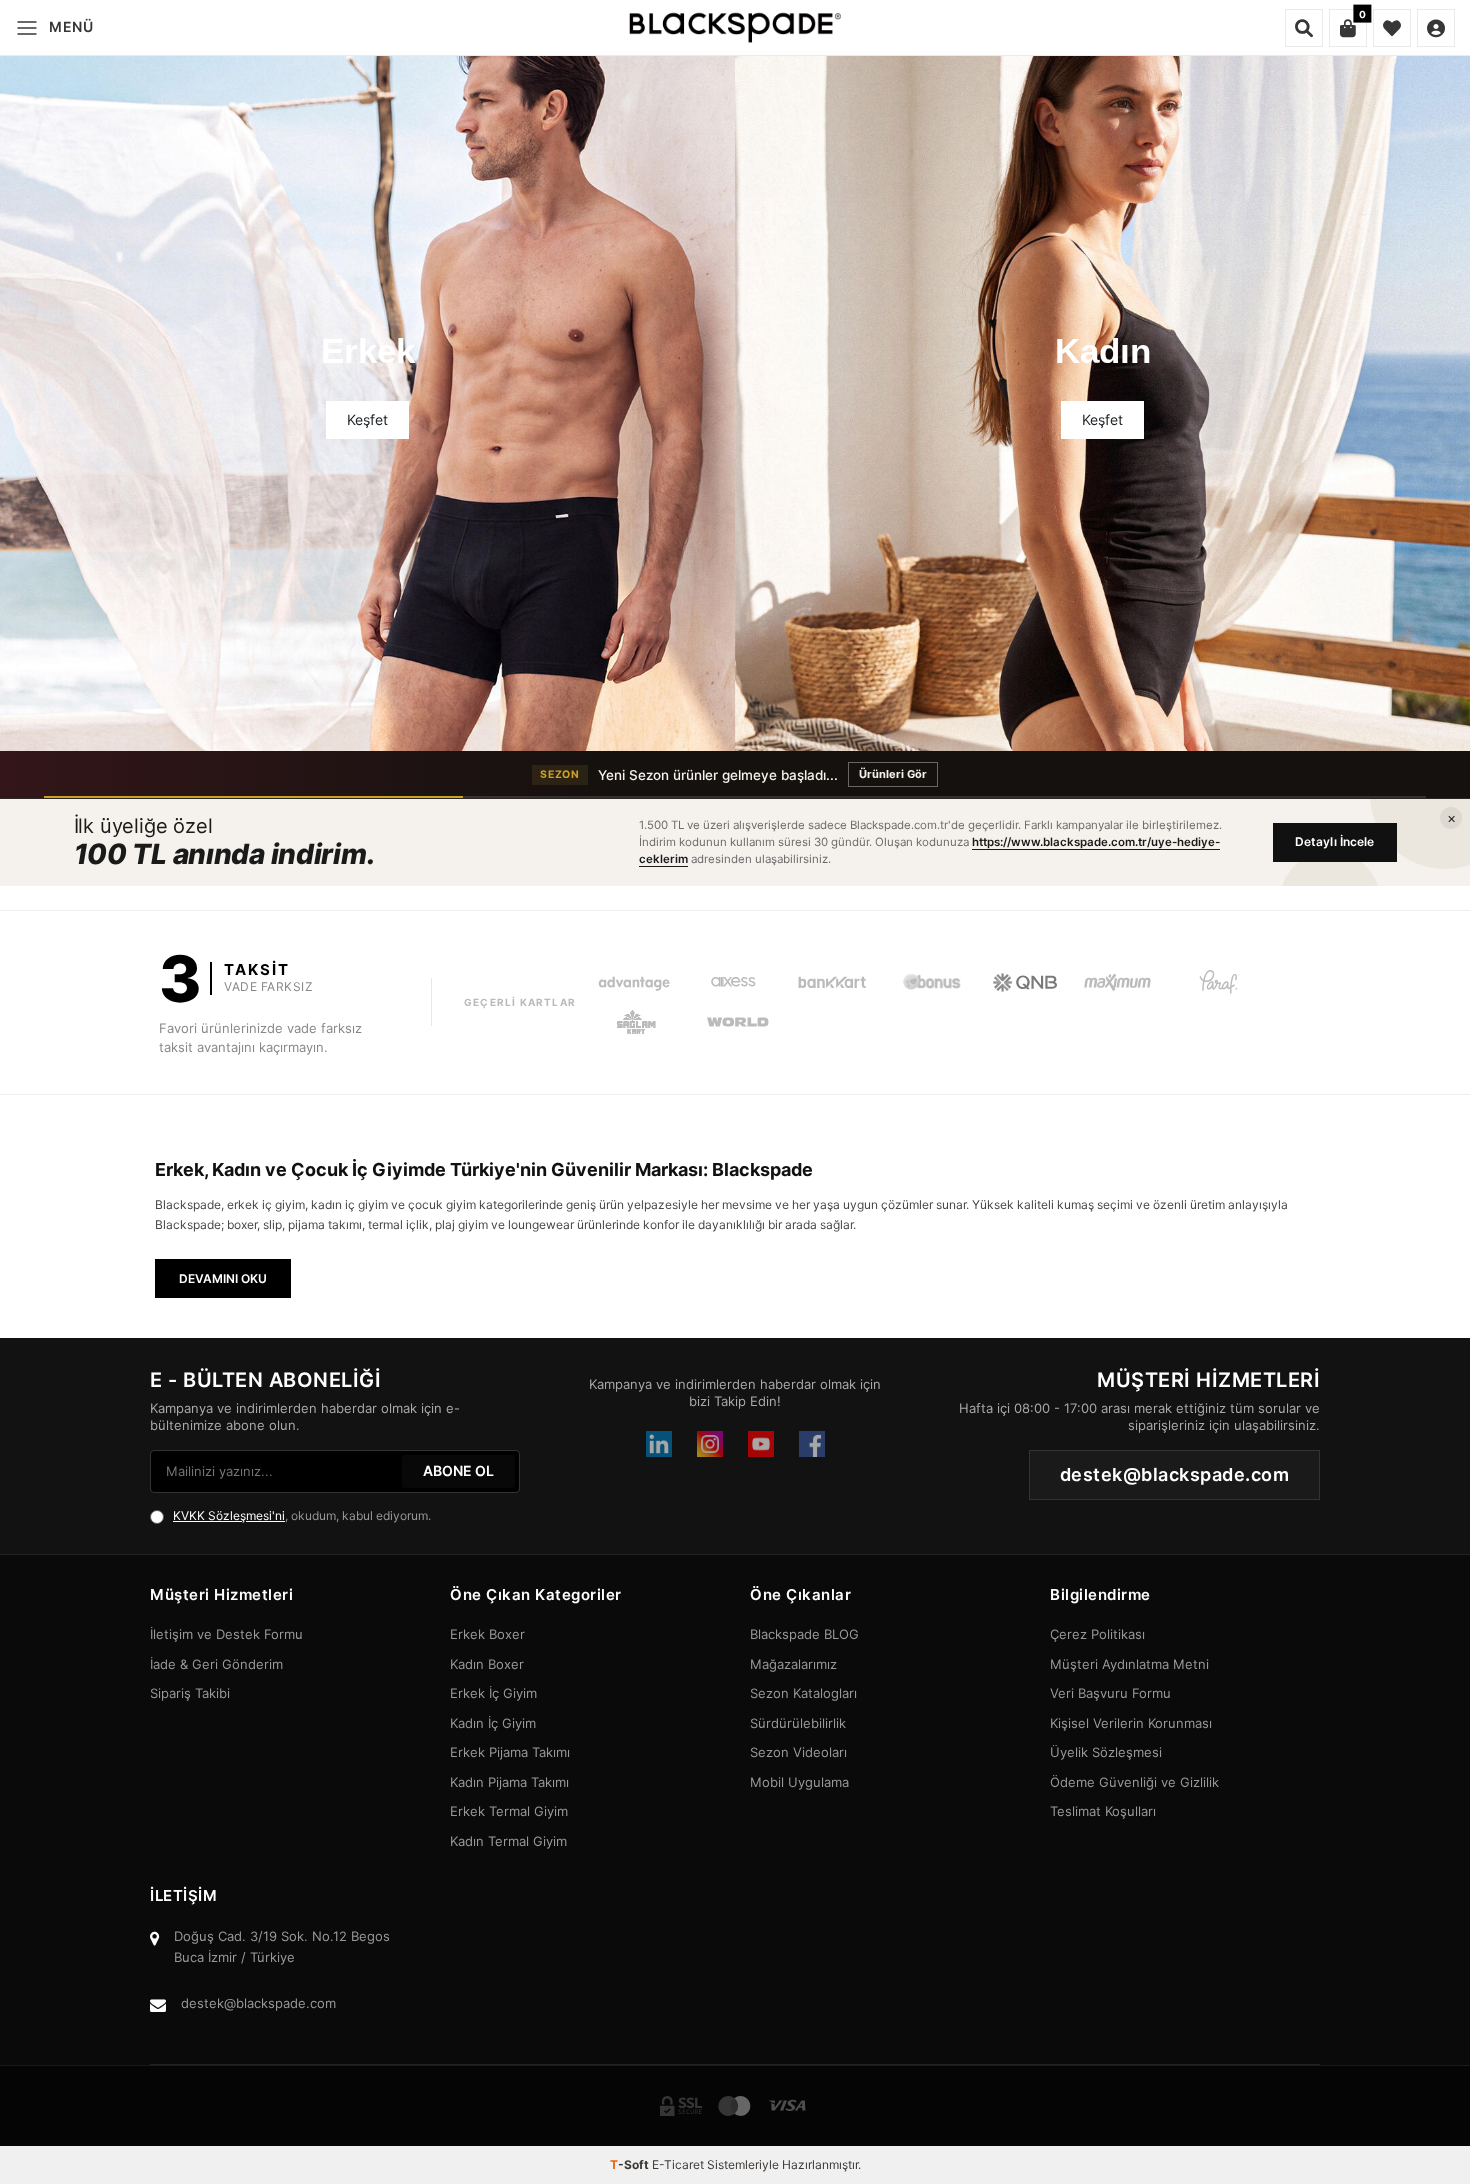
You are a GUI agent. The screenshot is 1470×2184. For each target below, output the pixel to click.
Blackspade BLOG (804, 1634)
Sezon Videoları (798, 1752)
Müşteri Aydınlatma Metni (1129, 1664)
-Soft (631, 2164)
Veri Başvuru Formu (1110, 1693)
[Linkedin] (659, 1444)
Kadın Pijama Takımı (509, 1782)
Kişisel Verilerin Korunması (1131, 1723)
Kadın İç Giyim (493, 1723)
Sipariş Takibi (190, 1693)
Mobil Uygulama (799, 1782)
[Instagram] (710, 1444)
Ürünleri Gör (893, 774)
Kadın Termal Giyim (508, 1841)
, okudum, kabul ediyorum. (302, 1515)
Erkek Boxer (487, 1634)
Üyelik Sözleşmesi (1106, 1752)
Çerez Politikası (1097, 1634)
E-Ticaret (678, 2164)
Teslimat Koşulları (1103, 1811)
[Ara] (1304, 28)
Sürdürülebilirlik (798, 1723)
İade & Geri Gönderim (216, 1664)
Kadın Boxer (487, 1664)
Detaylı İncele (1335, 841)
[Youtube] (761, 1444)
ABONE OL (458, 1470)
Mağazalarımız (793, 1664)
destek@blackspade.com (258, 2003)
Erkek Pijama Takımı (510, 1752)
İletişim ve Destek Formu (226, 1634)
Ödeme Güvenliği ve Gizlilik (1134, 1782)
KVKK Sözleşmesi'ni (229, 1515)
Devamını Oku (223, 1278)
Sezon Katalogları (803, 1693)
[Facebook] (812, 1444)
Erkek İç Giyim (493, 1693)
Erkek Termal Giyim (509, 1811)
